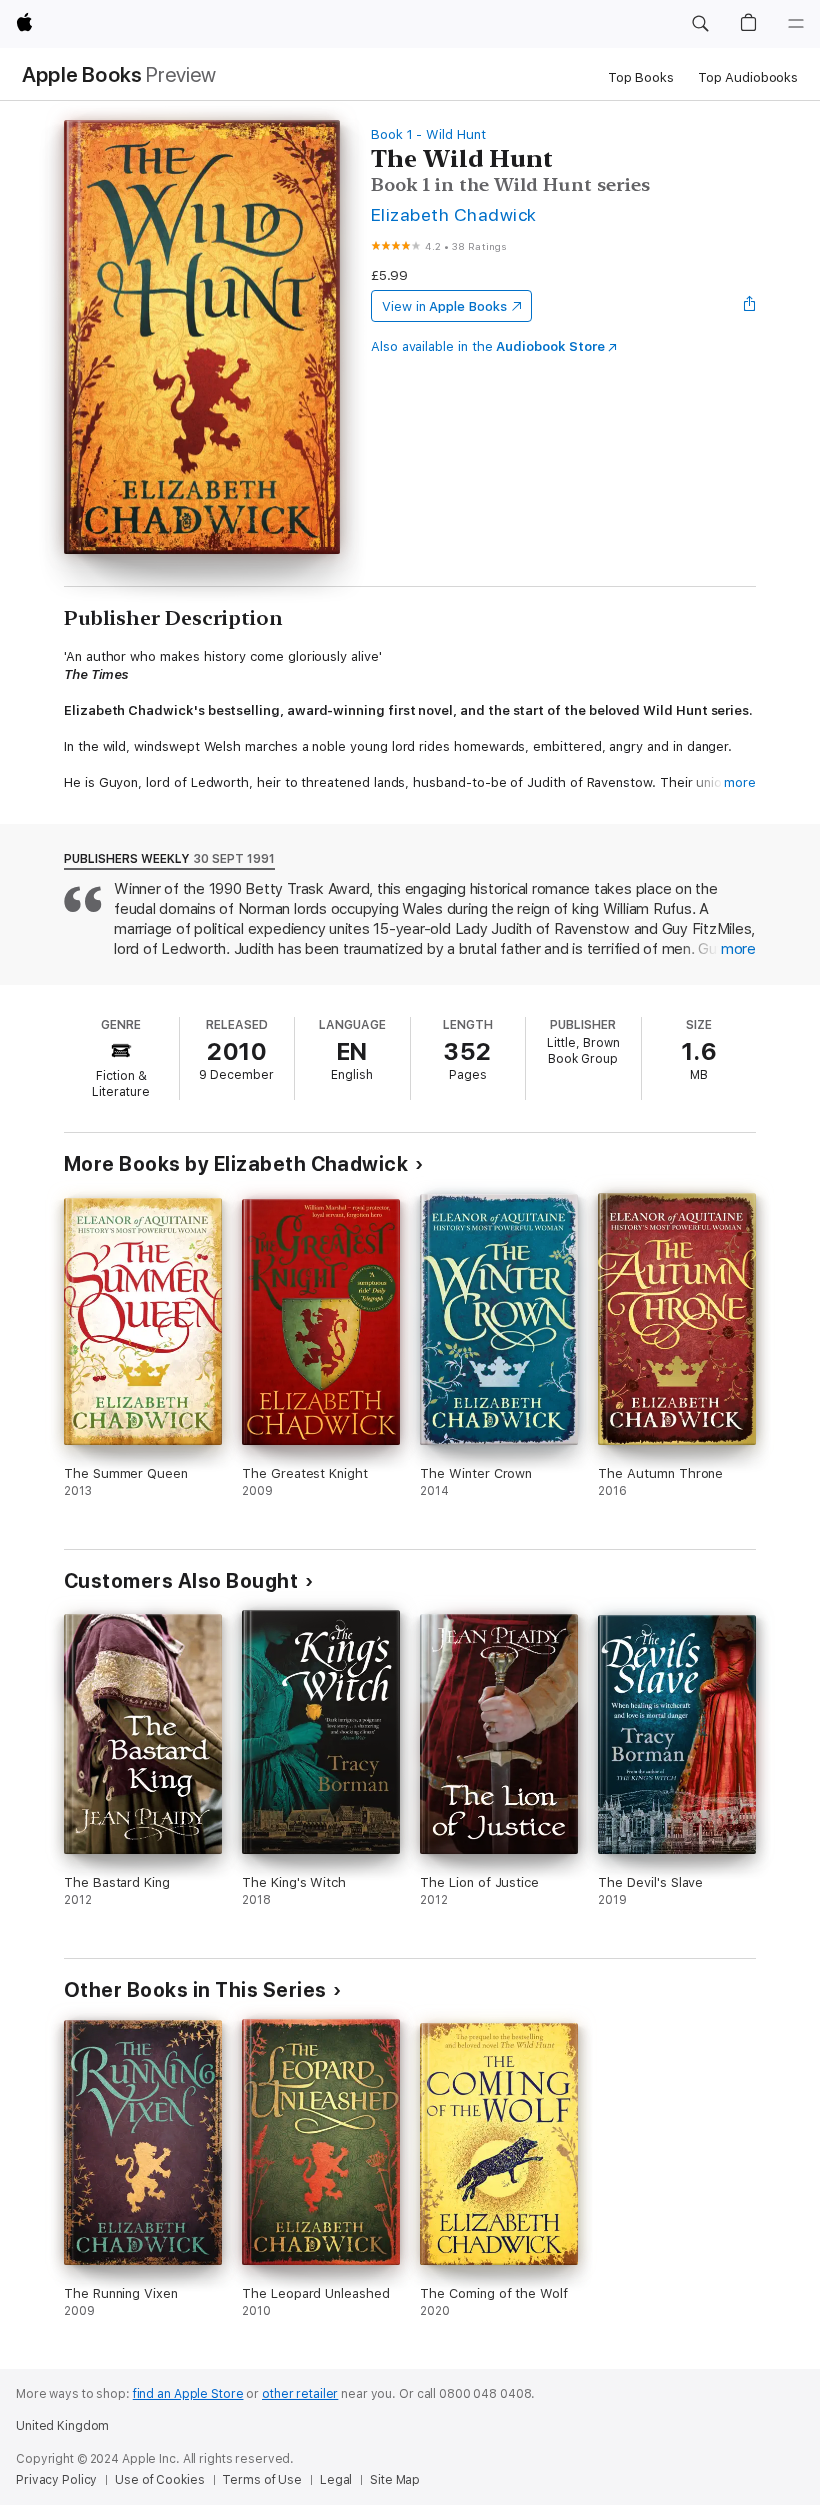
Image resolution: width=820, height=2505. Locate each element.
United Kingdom (62, 2426)
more (740, 782)
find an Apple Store (188, 2394)
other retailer (300, 2394)
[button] (700, 24)
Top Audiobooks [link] (748, 77)
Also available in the (488, 346)
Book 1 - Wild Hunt (428, 134)
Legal (336, 2480)
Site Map (395, 2480)
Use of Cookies (159, 2480)
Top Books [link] (641, 77)
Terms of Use (262, 2480)
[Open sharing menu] (750, 306)
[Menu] (796, 24)
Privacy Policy (56, 2480)
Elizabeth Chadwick (454, 214)
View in (444, 306)
